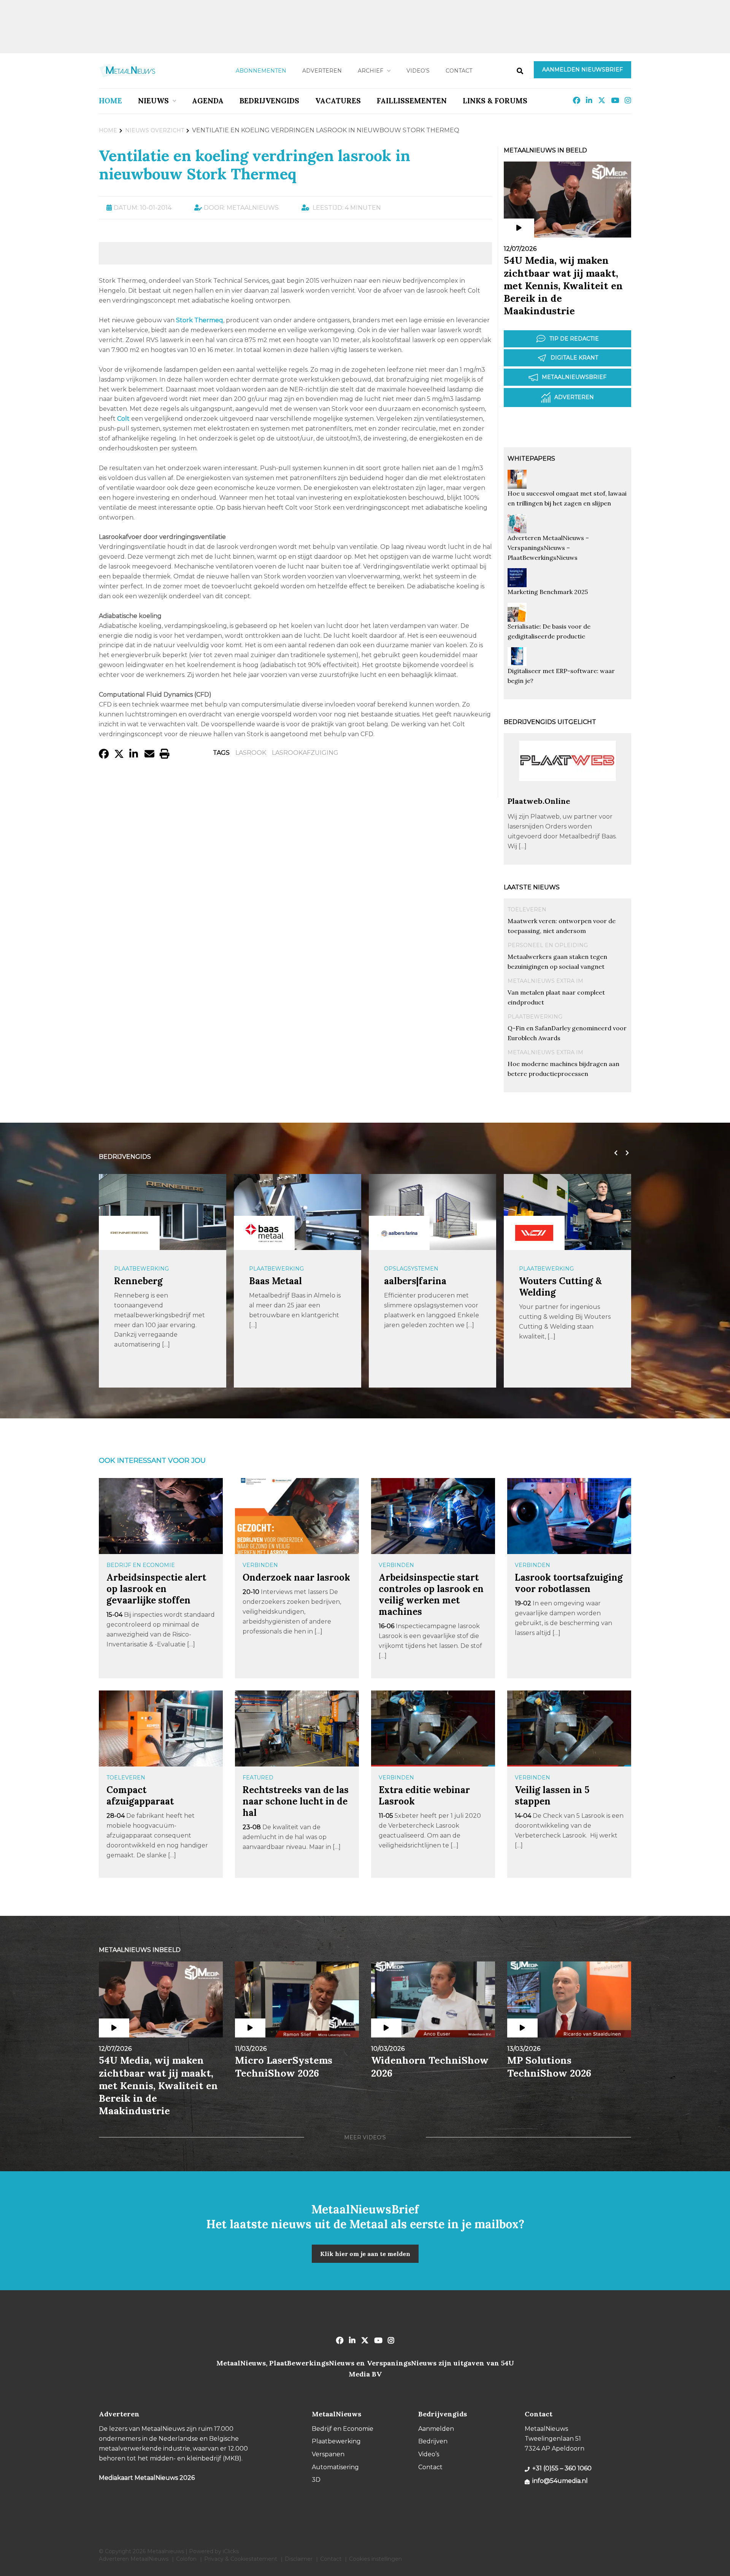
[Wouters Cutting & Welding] (534, 1233)
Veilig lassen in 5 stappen (552, 1796)
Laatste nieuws (532, 887)
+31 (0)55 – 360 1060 (562, 2468)
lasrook (251, 753)
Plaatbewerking (535, 1017)
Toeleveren (527, 909)
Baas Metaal (275, 1281)
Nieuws (153, 101)
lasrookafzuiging (305, 753)
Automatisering (335, 2467)
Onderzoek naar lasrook (296, 1577)
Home (110, 101)
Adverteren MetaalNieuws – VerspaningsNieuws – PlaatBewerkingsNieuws (548, 548)
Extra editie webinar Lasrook (424, 1796)
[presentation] (614, 1153)
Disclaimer (299, 2559)
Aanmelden (436, 2429)
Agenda (208, 101)
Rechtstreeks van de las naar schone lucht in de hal (296, 1801)
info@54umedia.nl (560, 2481)
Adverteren (322, 71)
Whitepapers (531, 459)
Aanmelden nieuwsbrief (582, 70)
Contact (459, 71)
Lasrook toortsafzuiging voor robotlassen (569, 1583)
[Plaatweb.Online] (567, 793)
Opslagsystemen (411, 1269)
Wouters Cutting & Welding (560, 1287)
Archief (371, 71)
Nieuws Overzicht (155, 130)
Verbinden (260, 1565)
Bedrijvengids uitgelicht (550, 722)
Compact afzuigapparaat (140, 1796)
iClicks (231, 2551)
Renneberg (138, 1281)
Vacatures (338, 101)
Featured (258, 1778)
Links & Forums (495, 101)
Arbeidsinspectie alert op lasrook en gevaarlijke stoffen (156, 1589)
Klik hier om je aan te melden (365, 2254)
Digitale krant (574, 358)
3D (316, 2480)
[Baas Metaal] (264, 1233)
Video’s (418, 71)
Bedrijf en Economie (141, 1565)
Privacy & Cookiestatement (241, 2559)
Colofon (186, 2559)
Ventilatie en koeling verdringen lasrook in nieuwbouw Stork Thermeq (255, 165)
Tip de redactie (574, 339)
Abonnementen (261, 71)
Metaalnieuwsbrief (574, 377)
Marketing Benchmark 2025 (548, 592)
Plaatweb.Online (539, 801)
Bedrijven (433, 2441)
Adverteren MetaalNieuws (134, 2559)
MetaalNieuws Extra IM (545, 981)
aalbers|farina (415, 1281)
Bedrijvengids (269, 101)
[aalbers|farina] (399, 1233)
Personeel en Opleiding (548, 945)
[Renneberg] (129, 1233)
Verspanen (328, 2454)
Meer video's (365, 2137)
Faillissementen (412, 101)
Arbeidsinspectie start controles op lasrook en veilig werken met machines (431, 1595)
